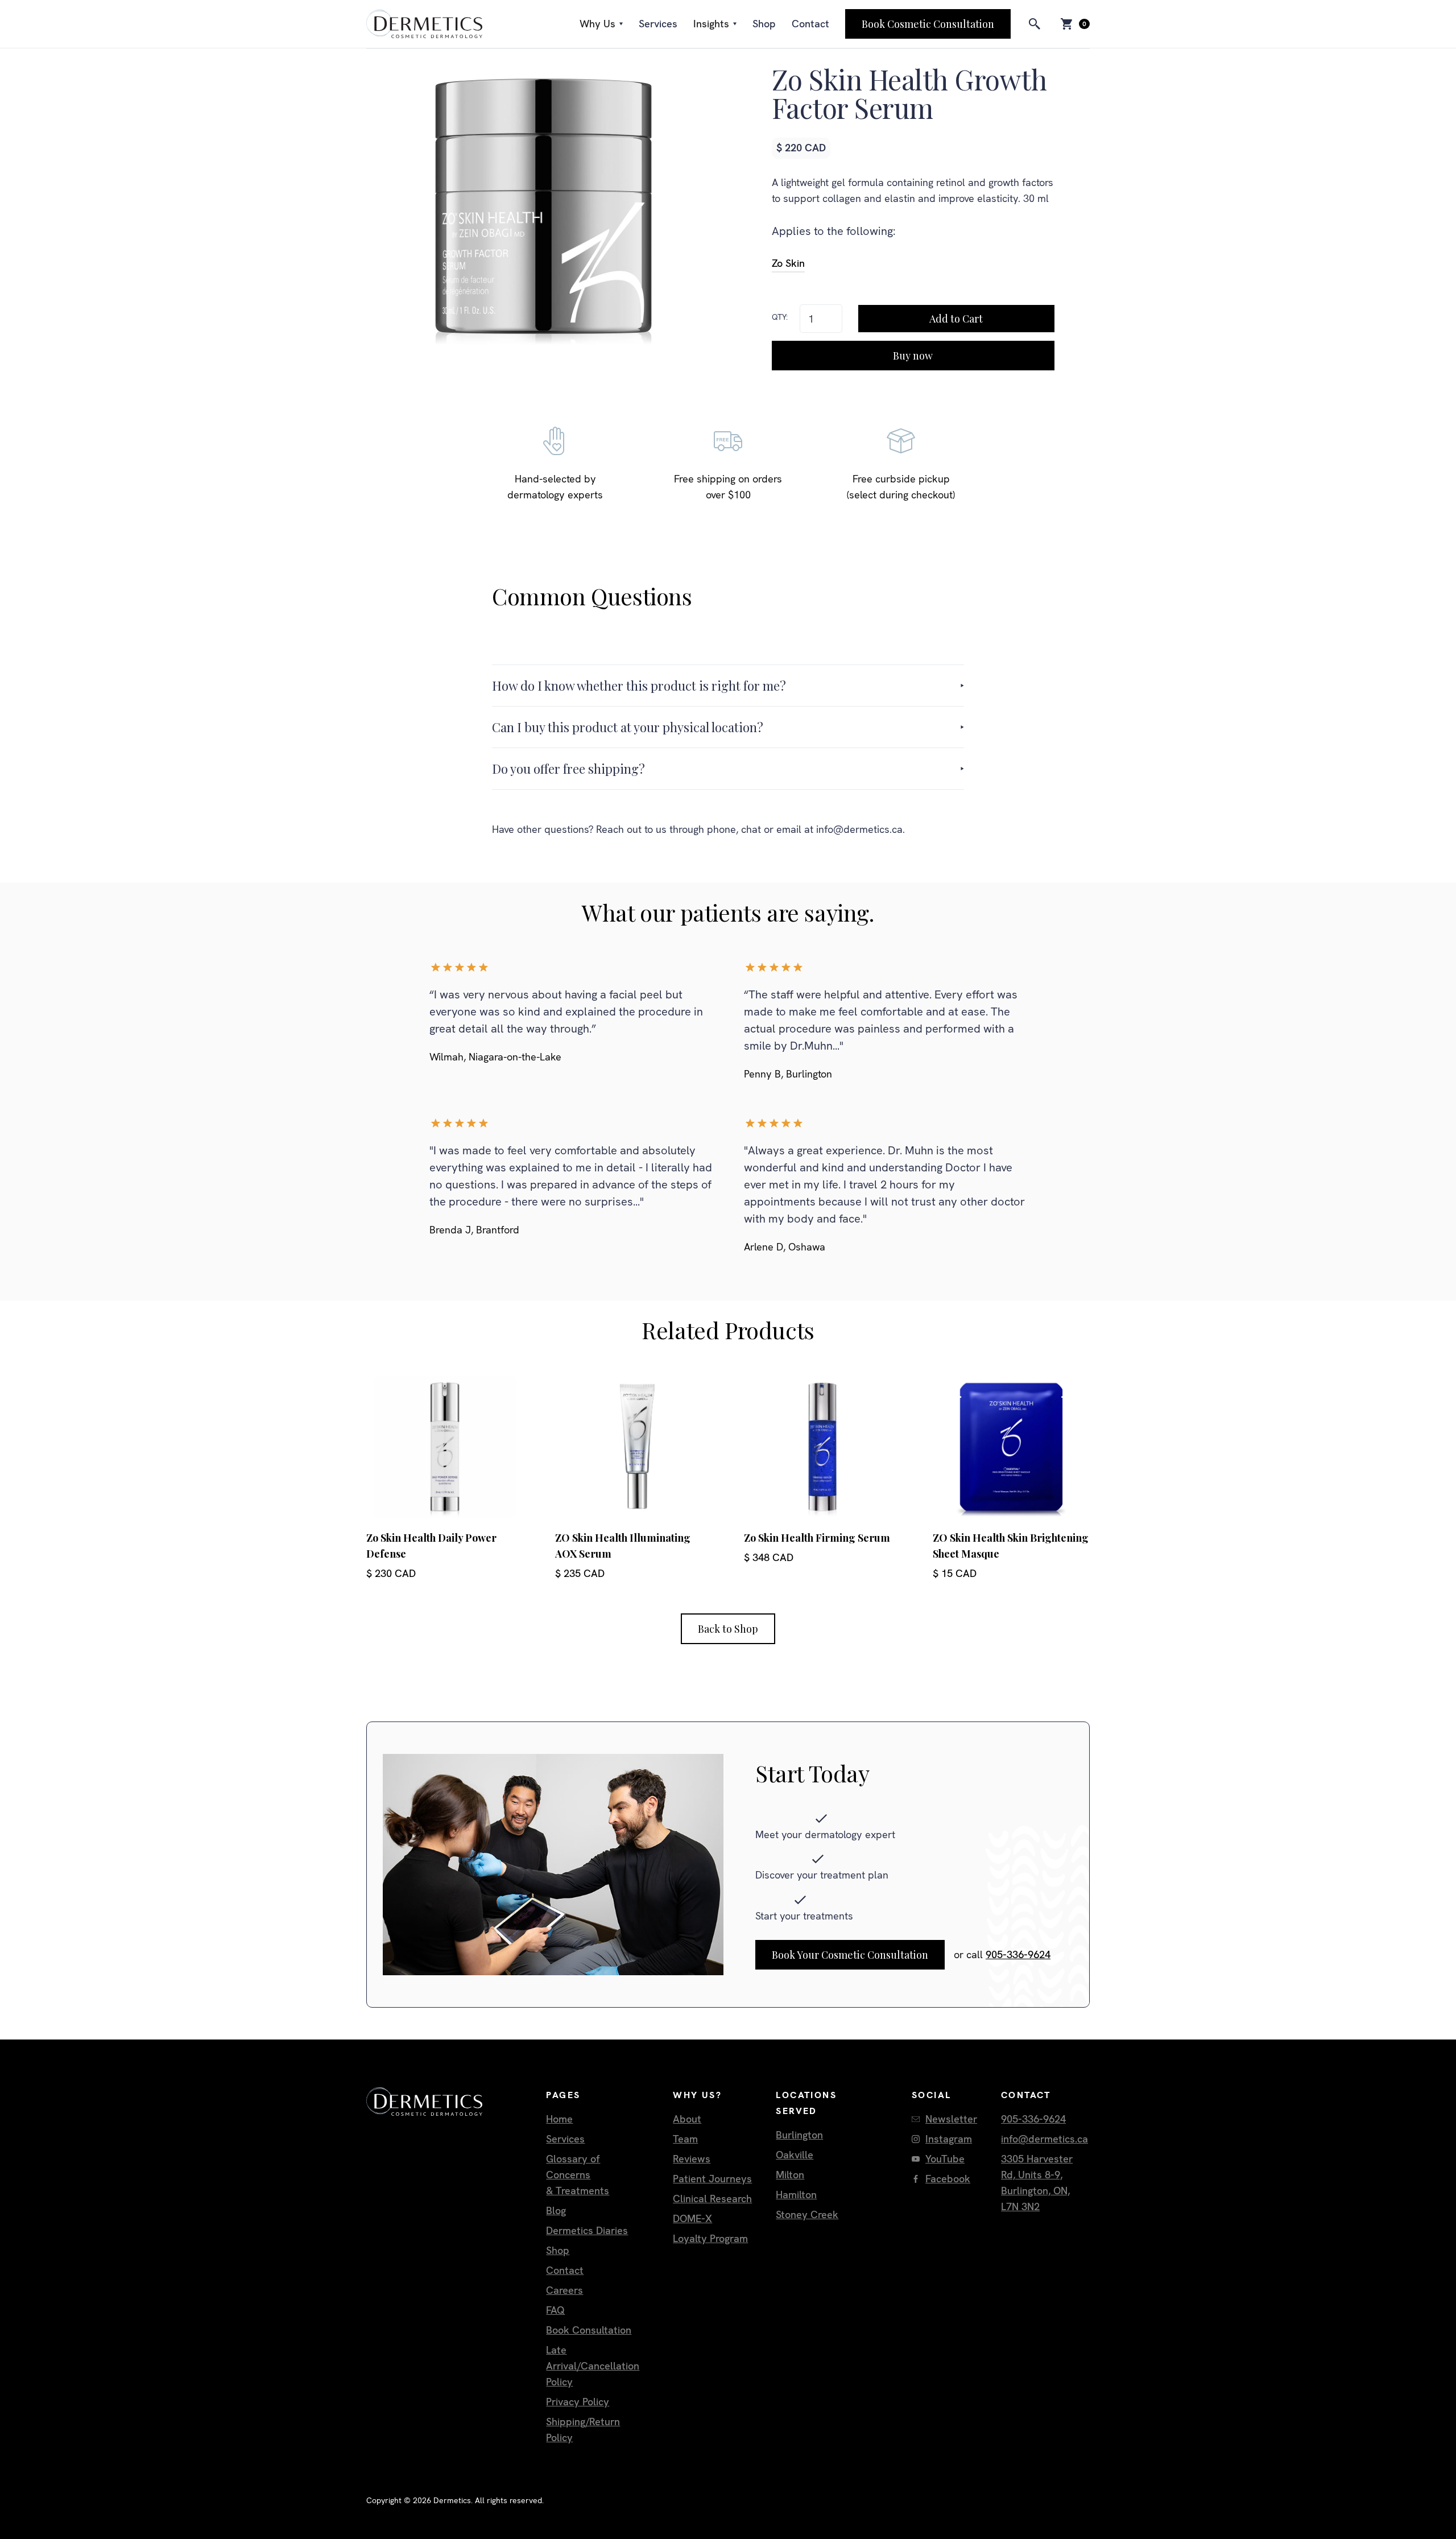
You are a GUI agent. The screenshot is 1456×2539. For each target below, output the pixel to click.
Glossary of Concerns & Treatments (578, 2175)
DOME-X (692, 2218)
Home (559, 2119)
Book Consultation (589, 2330)
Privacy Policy (578, 2402)
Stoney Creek (807, 2214)
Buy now (913, 356)
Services (658, 24)
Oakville (795, 2155)
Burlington (799, 2135)
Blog (556, 2210)
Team (685, 2139)
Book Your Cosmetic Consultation (850, 1955)
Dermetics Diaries (587, 2230)
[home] (424, 24)
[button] (601, 24)
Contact (810, 24)
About (687, 2119)
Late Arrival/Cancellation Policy (593, 2366)
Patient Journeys (712, 2179)
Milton (790, 2175)
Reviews (692, 2159)
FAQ (555, 2310)
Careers (564, 2290)
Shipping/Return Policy (583, 2429)
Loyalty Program (710, 2238)
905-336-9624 (1018, 1954)
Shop (764, 24)
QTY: (780, 317)
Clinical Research (712, 2199)
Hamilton (796, 2195)
